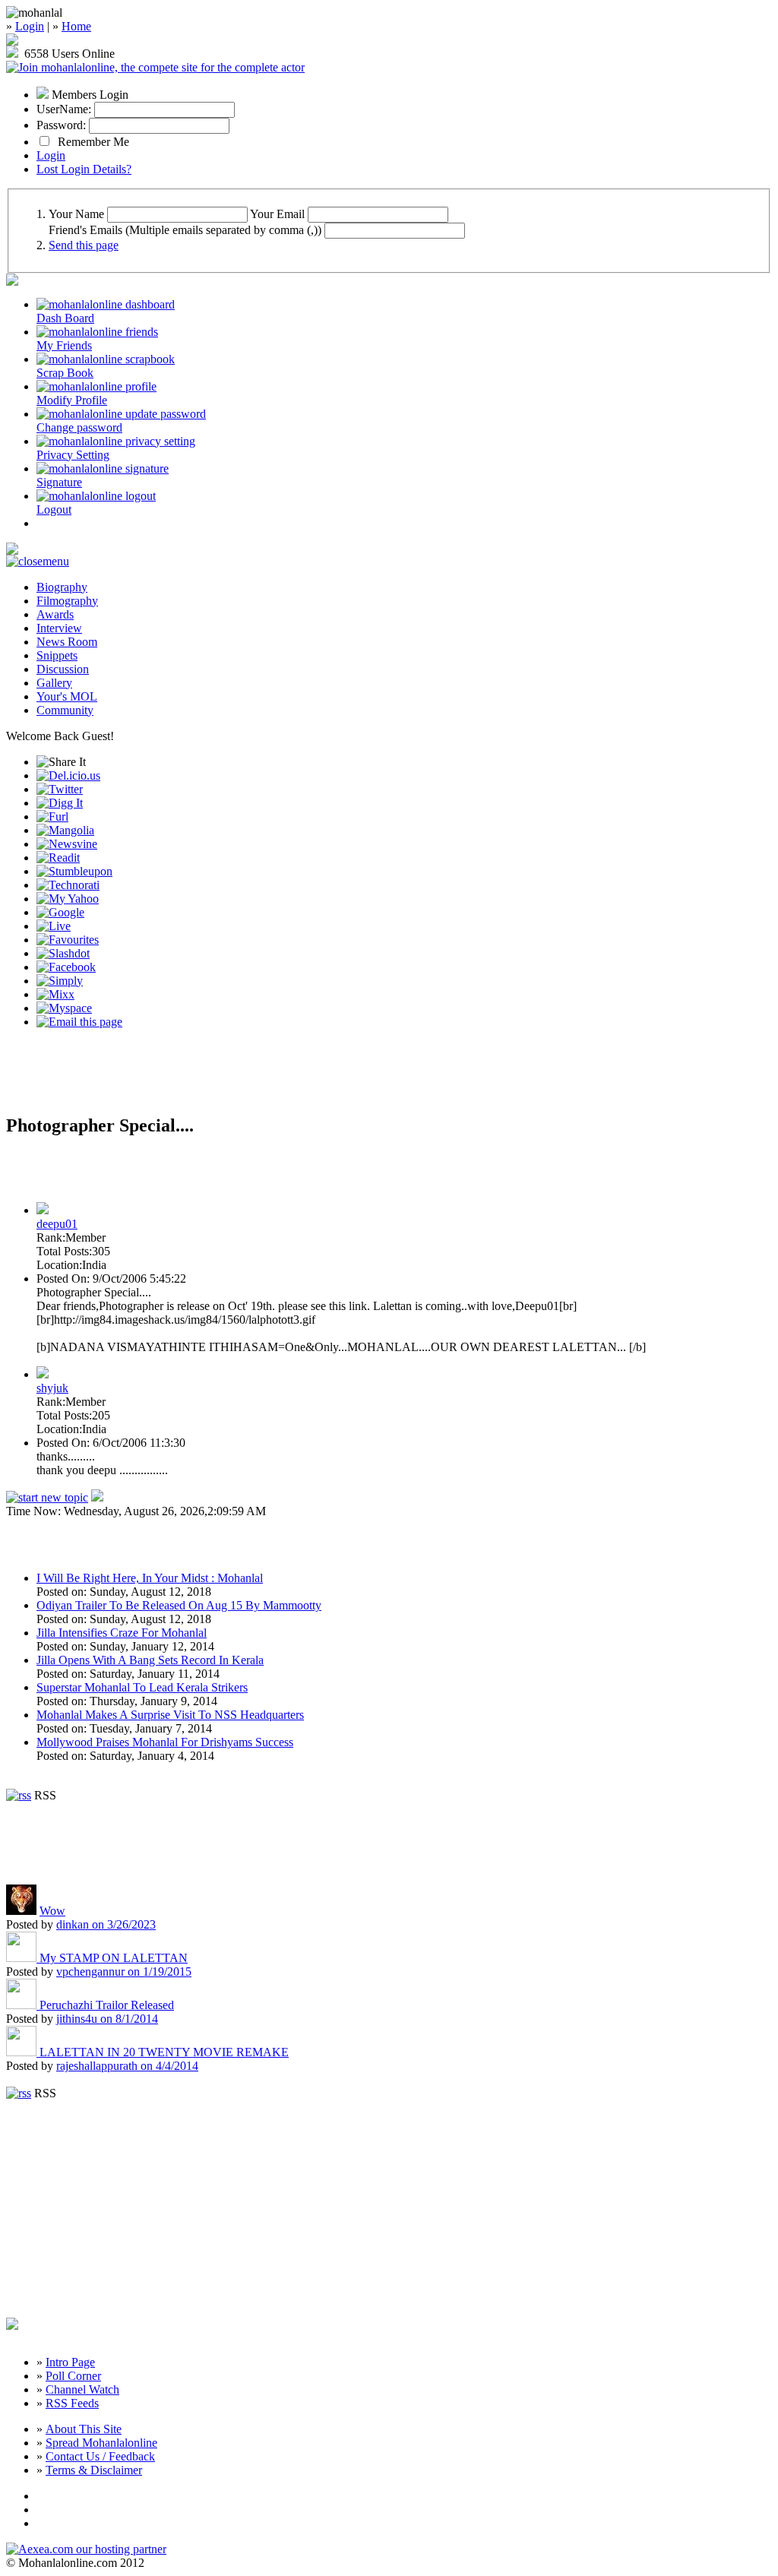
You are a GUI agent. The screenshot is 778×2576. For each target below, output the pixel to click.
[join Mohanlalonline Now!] (12, 41)
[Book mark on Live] (54, 926)
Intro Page (70, 2362)
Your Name (76, 214)
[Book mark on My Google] (60, 912)
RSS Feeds (72, 2403)
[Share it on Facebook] (66, 967)
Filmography (67, 601)
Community (65, 710)
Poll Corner (73, 2376)
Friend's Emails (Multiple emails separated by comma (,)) (185, 230)
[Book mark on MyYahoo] (68, 899)
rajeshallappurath (127, 2066)
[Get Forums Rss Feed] (19, 2093)
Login (30, 26)
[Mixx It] (55, 994)
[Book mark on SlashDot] (63, 953)
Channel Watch (82, 2389)
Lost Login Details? (84, 169)
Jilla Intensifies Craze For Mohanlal (122, 1633)
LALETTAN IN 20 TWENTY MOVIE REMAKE (164, 2052)
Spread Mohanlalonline (101, 2443)
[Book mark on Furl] (52, 816)
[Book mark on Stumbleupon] (74, 871)
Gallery (54, 683)
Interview (59, 628)
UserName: (64, 109)
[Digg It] (60, 803)
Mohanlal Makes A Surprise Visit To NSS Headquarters (170, 1715)
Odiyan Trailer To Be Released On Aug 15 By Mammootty (179, 1605)
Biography (62, 587)
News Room (67, 642)
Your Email (277, 214)
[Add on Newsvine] (67, 844)
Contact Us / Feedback (100, 2456)
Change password (79, 427)
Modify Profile (72, 400)
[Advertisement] (184, 1078)
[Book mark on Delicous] (68, 775)
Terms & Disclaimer (94, 2470)
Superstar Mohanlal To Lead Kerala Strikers (142, 1687)
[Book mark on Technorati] (68, 885)
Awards (55, 614)
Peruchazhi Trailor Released (107, 2005)
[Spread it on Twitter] (60, 789)
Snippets (57, 655)
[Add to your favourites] (68, 940)
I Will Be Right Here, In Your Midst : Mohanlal (150, 1578)
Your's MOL (67, 696)
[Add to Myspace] (64, 1008)
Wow (52, 1911)
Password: (61, 125)
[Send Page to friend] (79, 1022)
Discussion (63, 669)
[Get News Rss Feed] (19, 1795)
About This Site (84, 2429)
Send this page (84, 245)
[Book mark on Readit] (58, 858)
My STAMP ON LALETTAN (114, 1958)
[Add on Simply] (60, 981)
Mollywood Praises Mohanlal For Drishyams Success (165, 1742)
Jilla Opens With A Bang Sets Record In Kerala (150, 1660)
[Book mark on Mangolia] (65, 830)
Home (76, 26)
